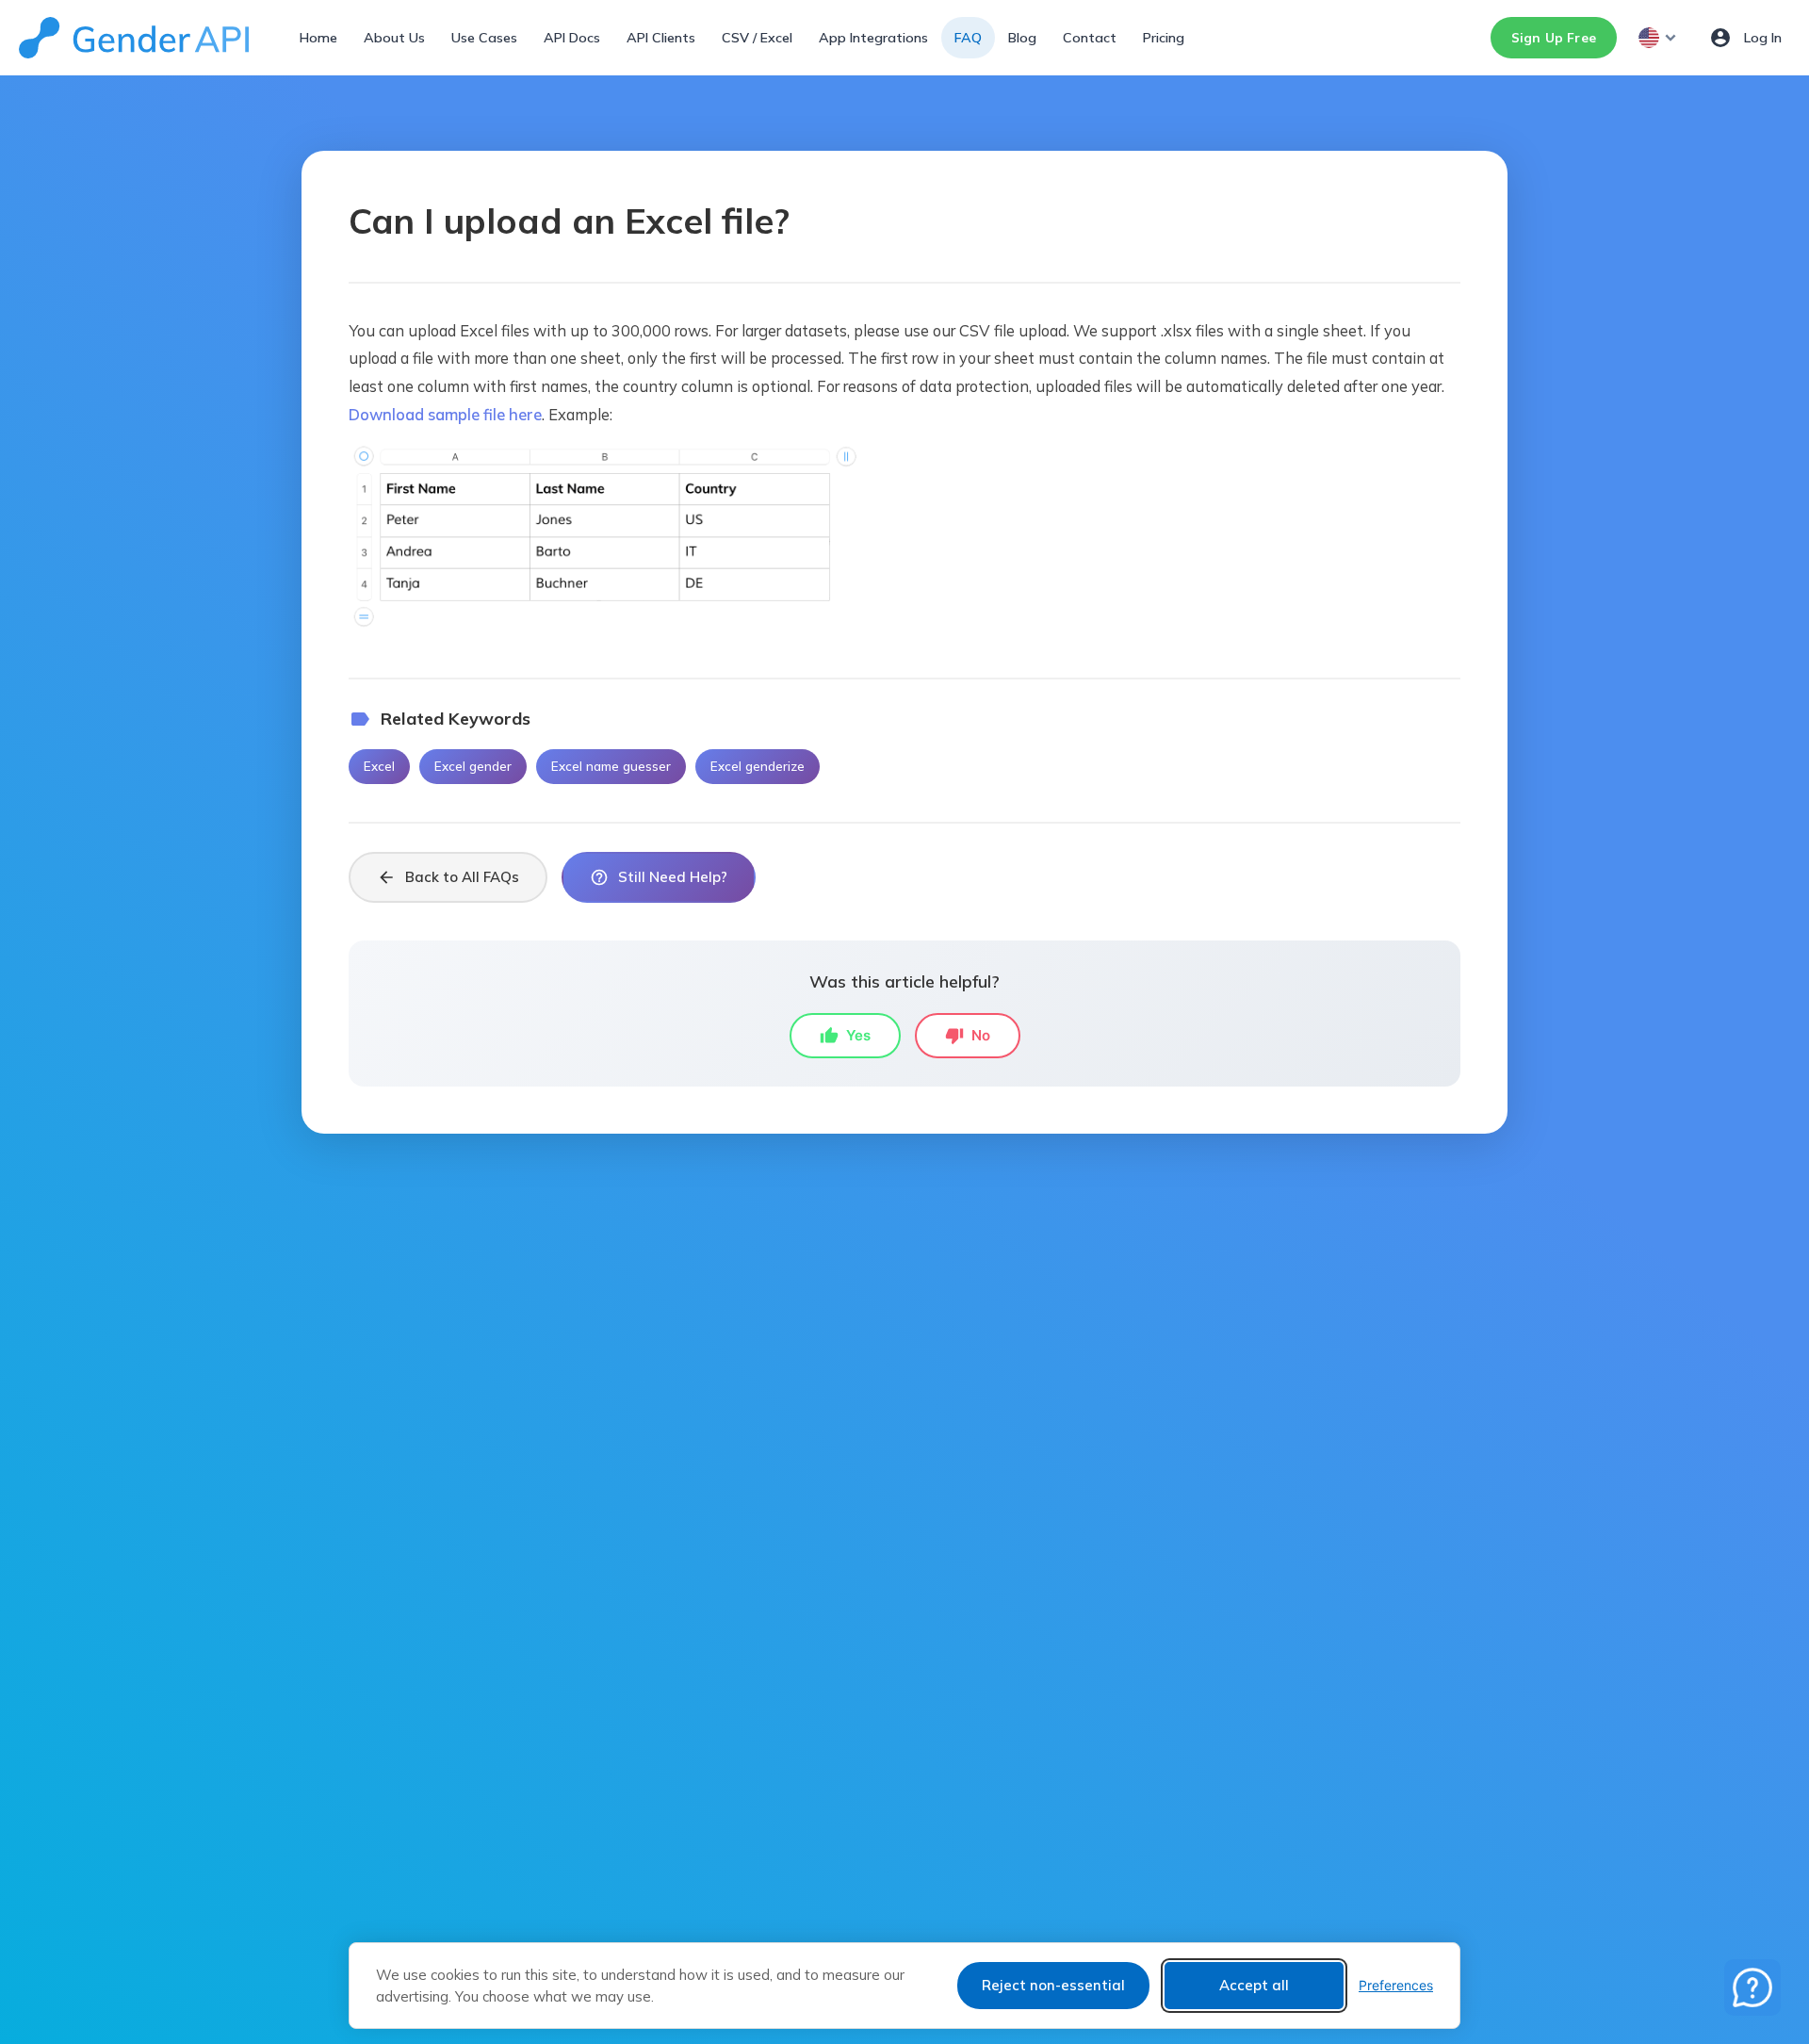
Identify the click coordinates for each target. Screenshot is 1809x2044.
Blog (1022, 38)
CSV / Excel (757, 38)
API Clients (661, 38)
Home (318, 38)
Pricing (1164, 38)
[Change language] (1659, 38)
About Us (394, 38)
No (968, 1036)
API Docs (572, 38)
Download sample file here (445, 414)
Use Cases (484, 38)
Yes (845, 1036)
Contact (1090, 38)
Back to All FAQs (448, 877)
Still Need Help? (659, 877)
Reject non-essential (1053, 1985)
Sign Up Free (1554, 37)
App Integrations (873, 38)
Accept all (1254, 1985)
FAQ (968, 38)
